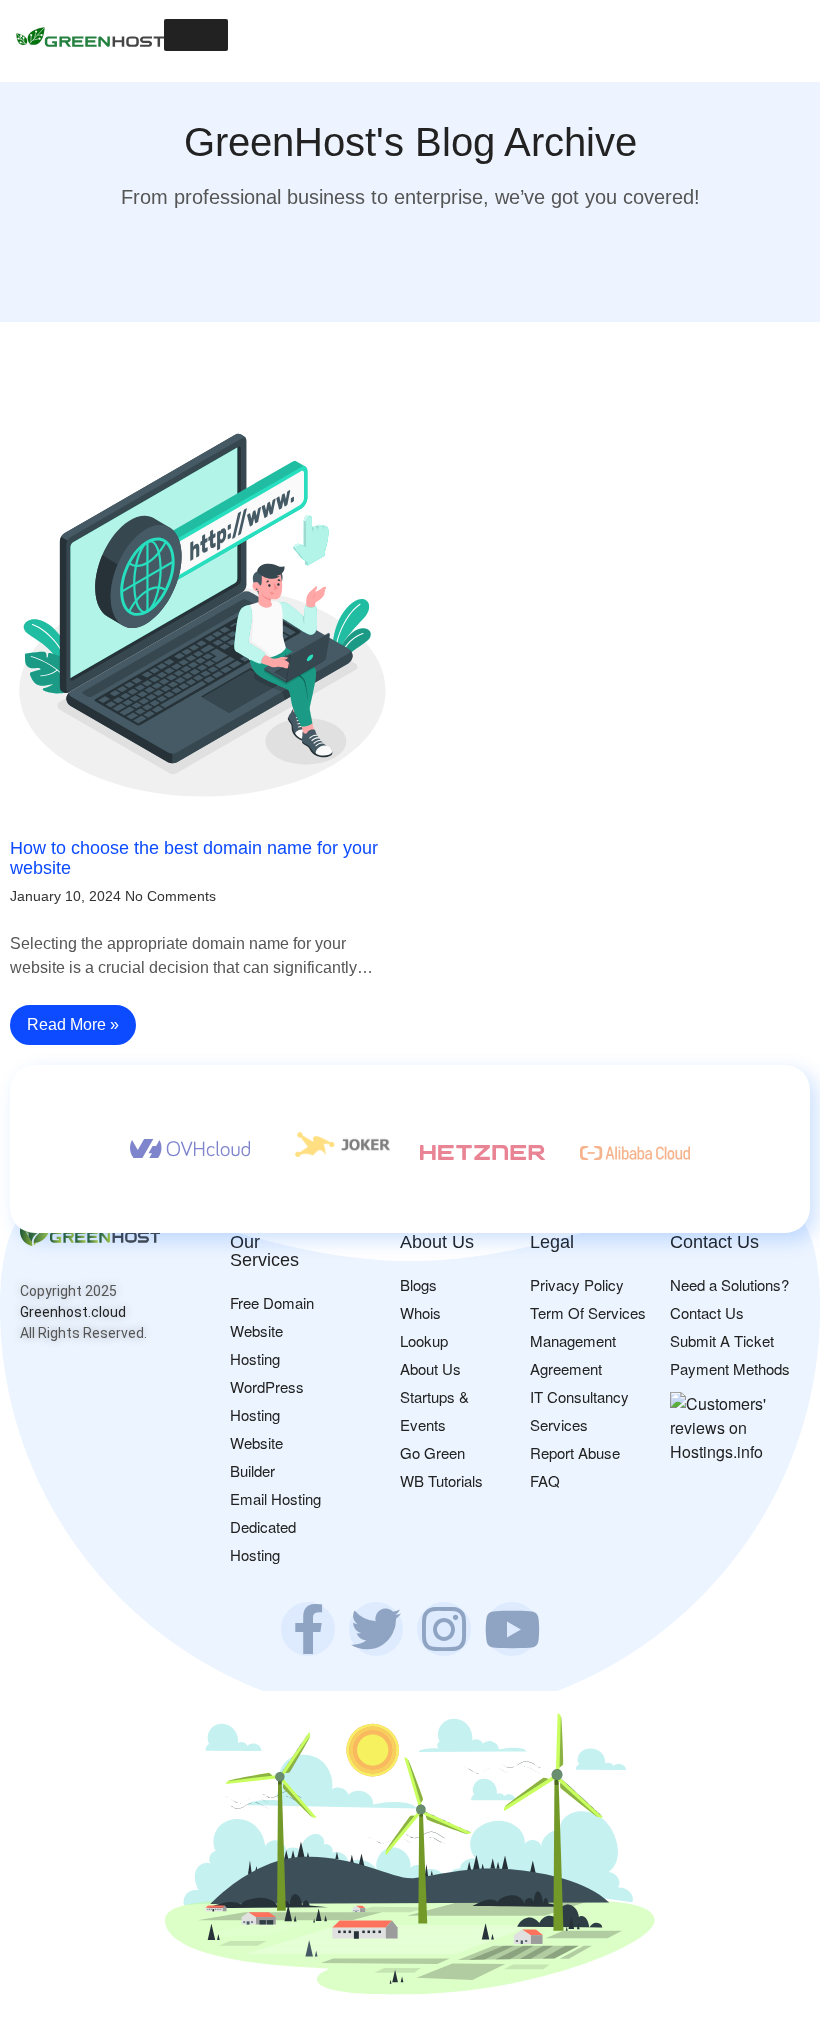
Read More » (73, 1024)
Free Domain (272, 1302)
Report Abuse (575, 1452)
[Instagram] (444, 1629)
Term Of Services (588, 1312)
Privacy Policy (577, 1284)
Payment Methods (730, 1368)
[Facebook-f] (308, 1629)
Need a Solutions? (729, 1284)
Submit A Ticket (722, 1340)
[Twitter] (376, 1629)
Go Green (432, 1452)
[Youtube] (512, 1629)
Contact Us (707, 1312)
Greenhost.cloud (73, 1312)
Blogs (418, 1284)
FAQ (545, 1480)
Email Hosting (275, 1498)
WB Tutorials (441, 1480)
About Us (430, 1368)
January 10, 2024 (65, 896)
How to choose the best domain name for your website (194, 858)
